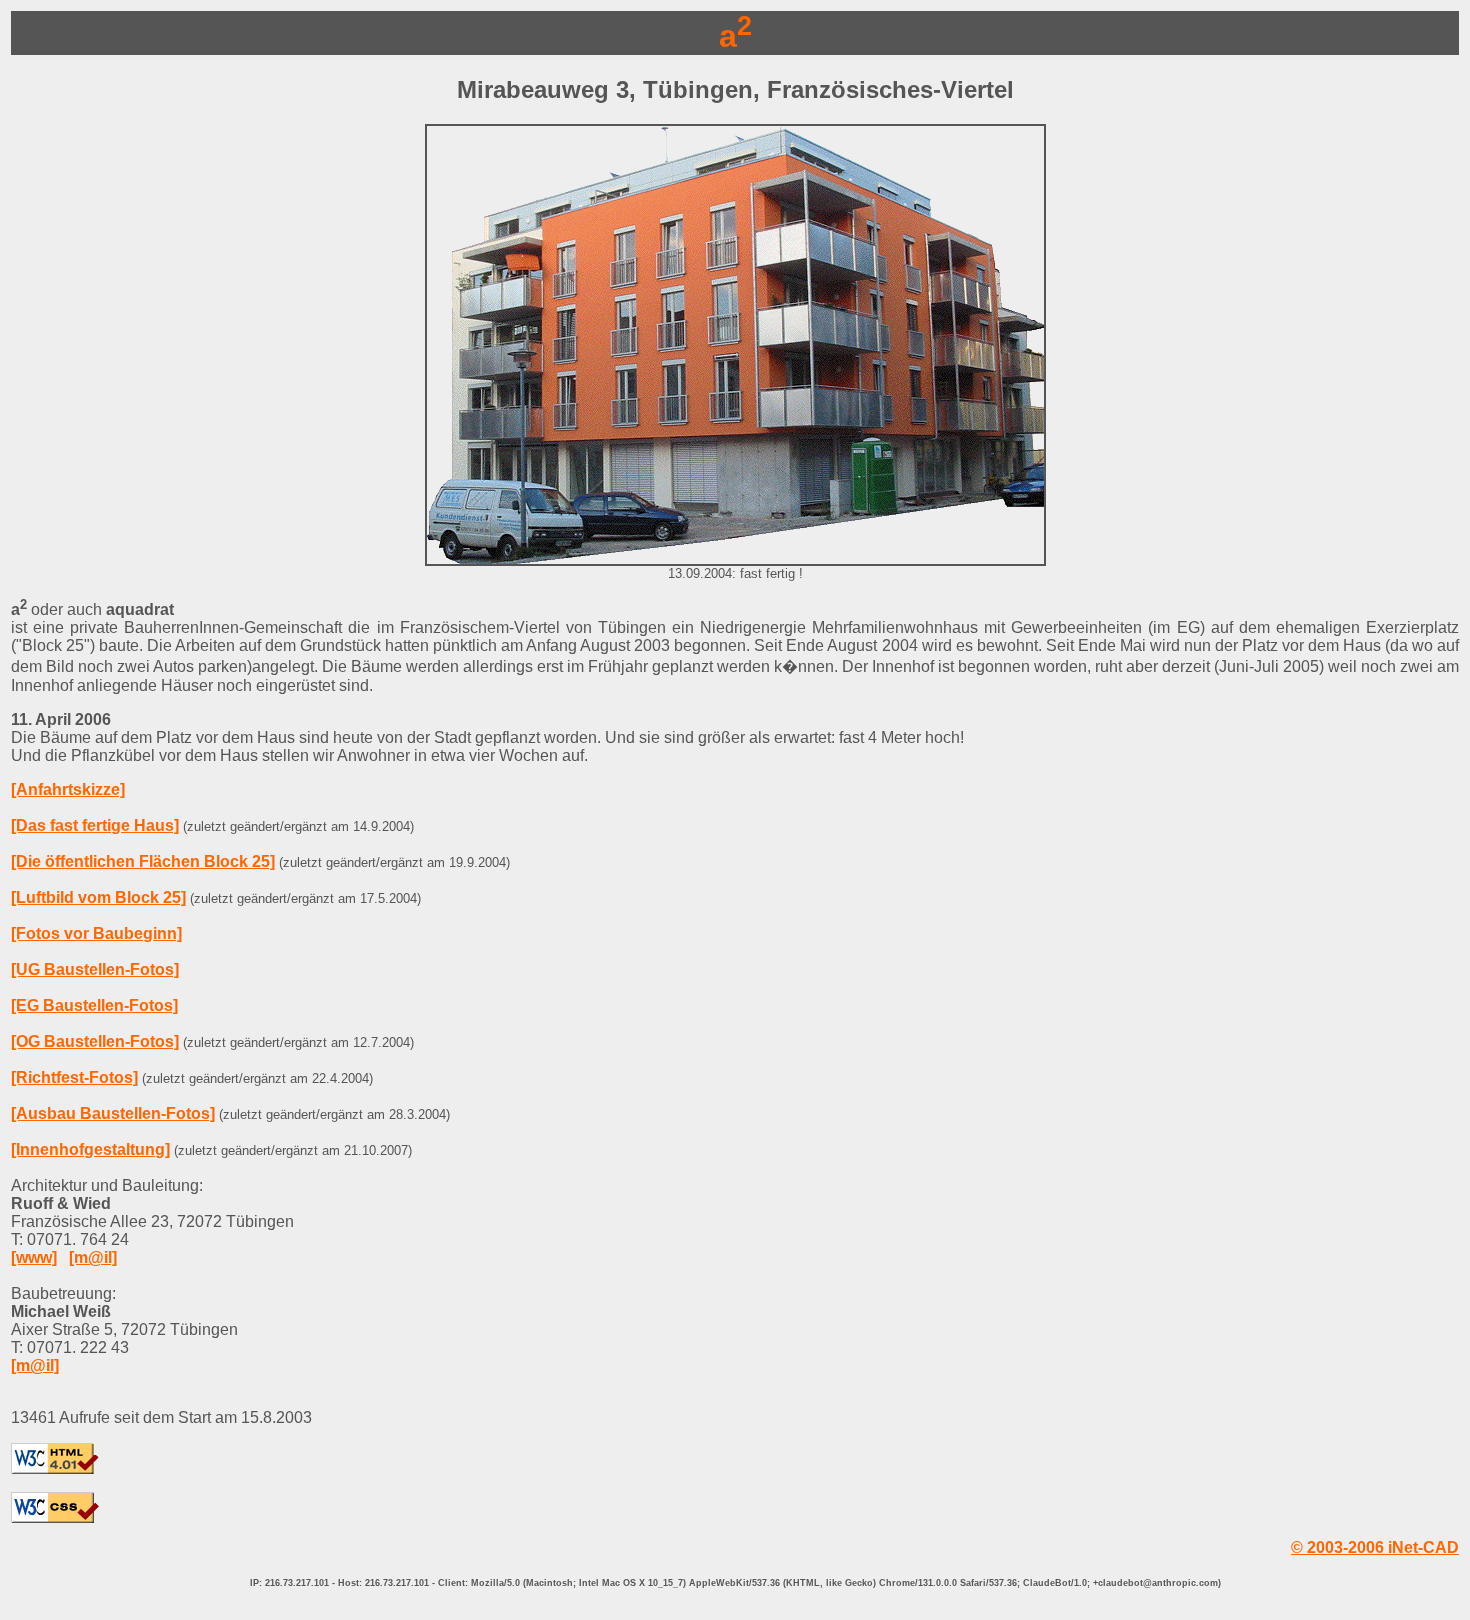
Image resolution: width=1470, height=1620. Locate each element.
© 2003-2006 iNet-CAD (1375, 1547)
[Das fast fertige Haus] (95, 825)
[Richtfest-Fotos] (74, 1077)
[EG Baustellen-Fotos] (94, 1005)
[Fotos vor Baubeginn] (96, 933)
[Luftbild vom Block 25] (98, 897)
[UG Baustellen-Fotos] (95, 969)
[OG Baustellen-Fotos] (95, 1041)
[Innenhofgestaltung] (90, 1149)
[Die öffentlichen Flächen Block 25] (143, 861)
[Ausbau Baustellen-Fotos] (113, 1113)
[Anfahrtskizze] (68, 789)
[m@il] (93, 1257)
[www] (34, 1257)
